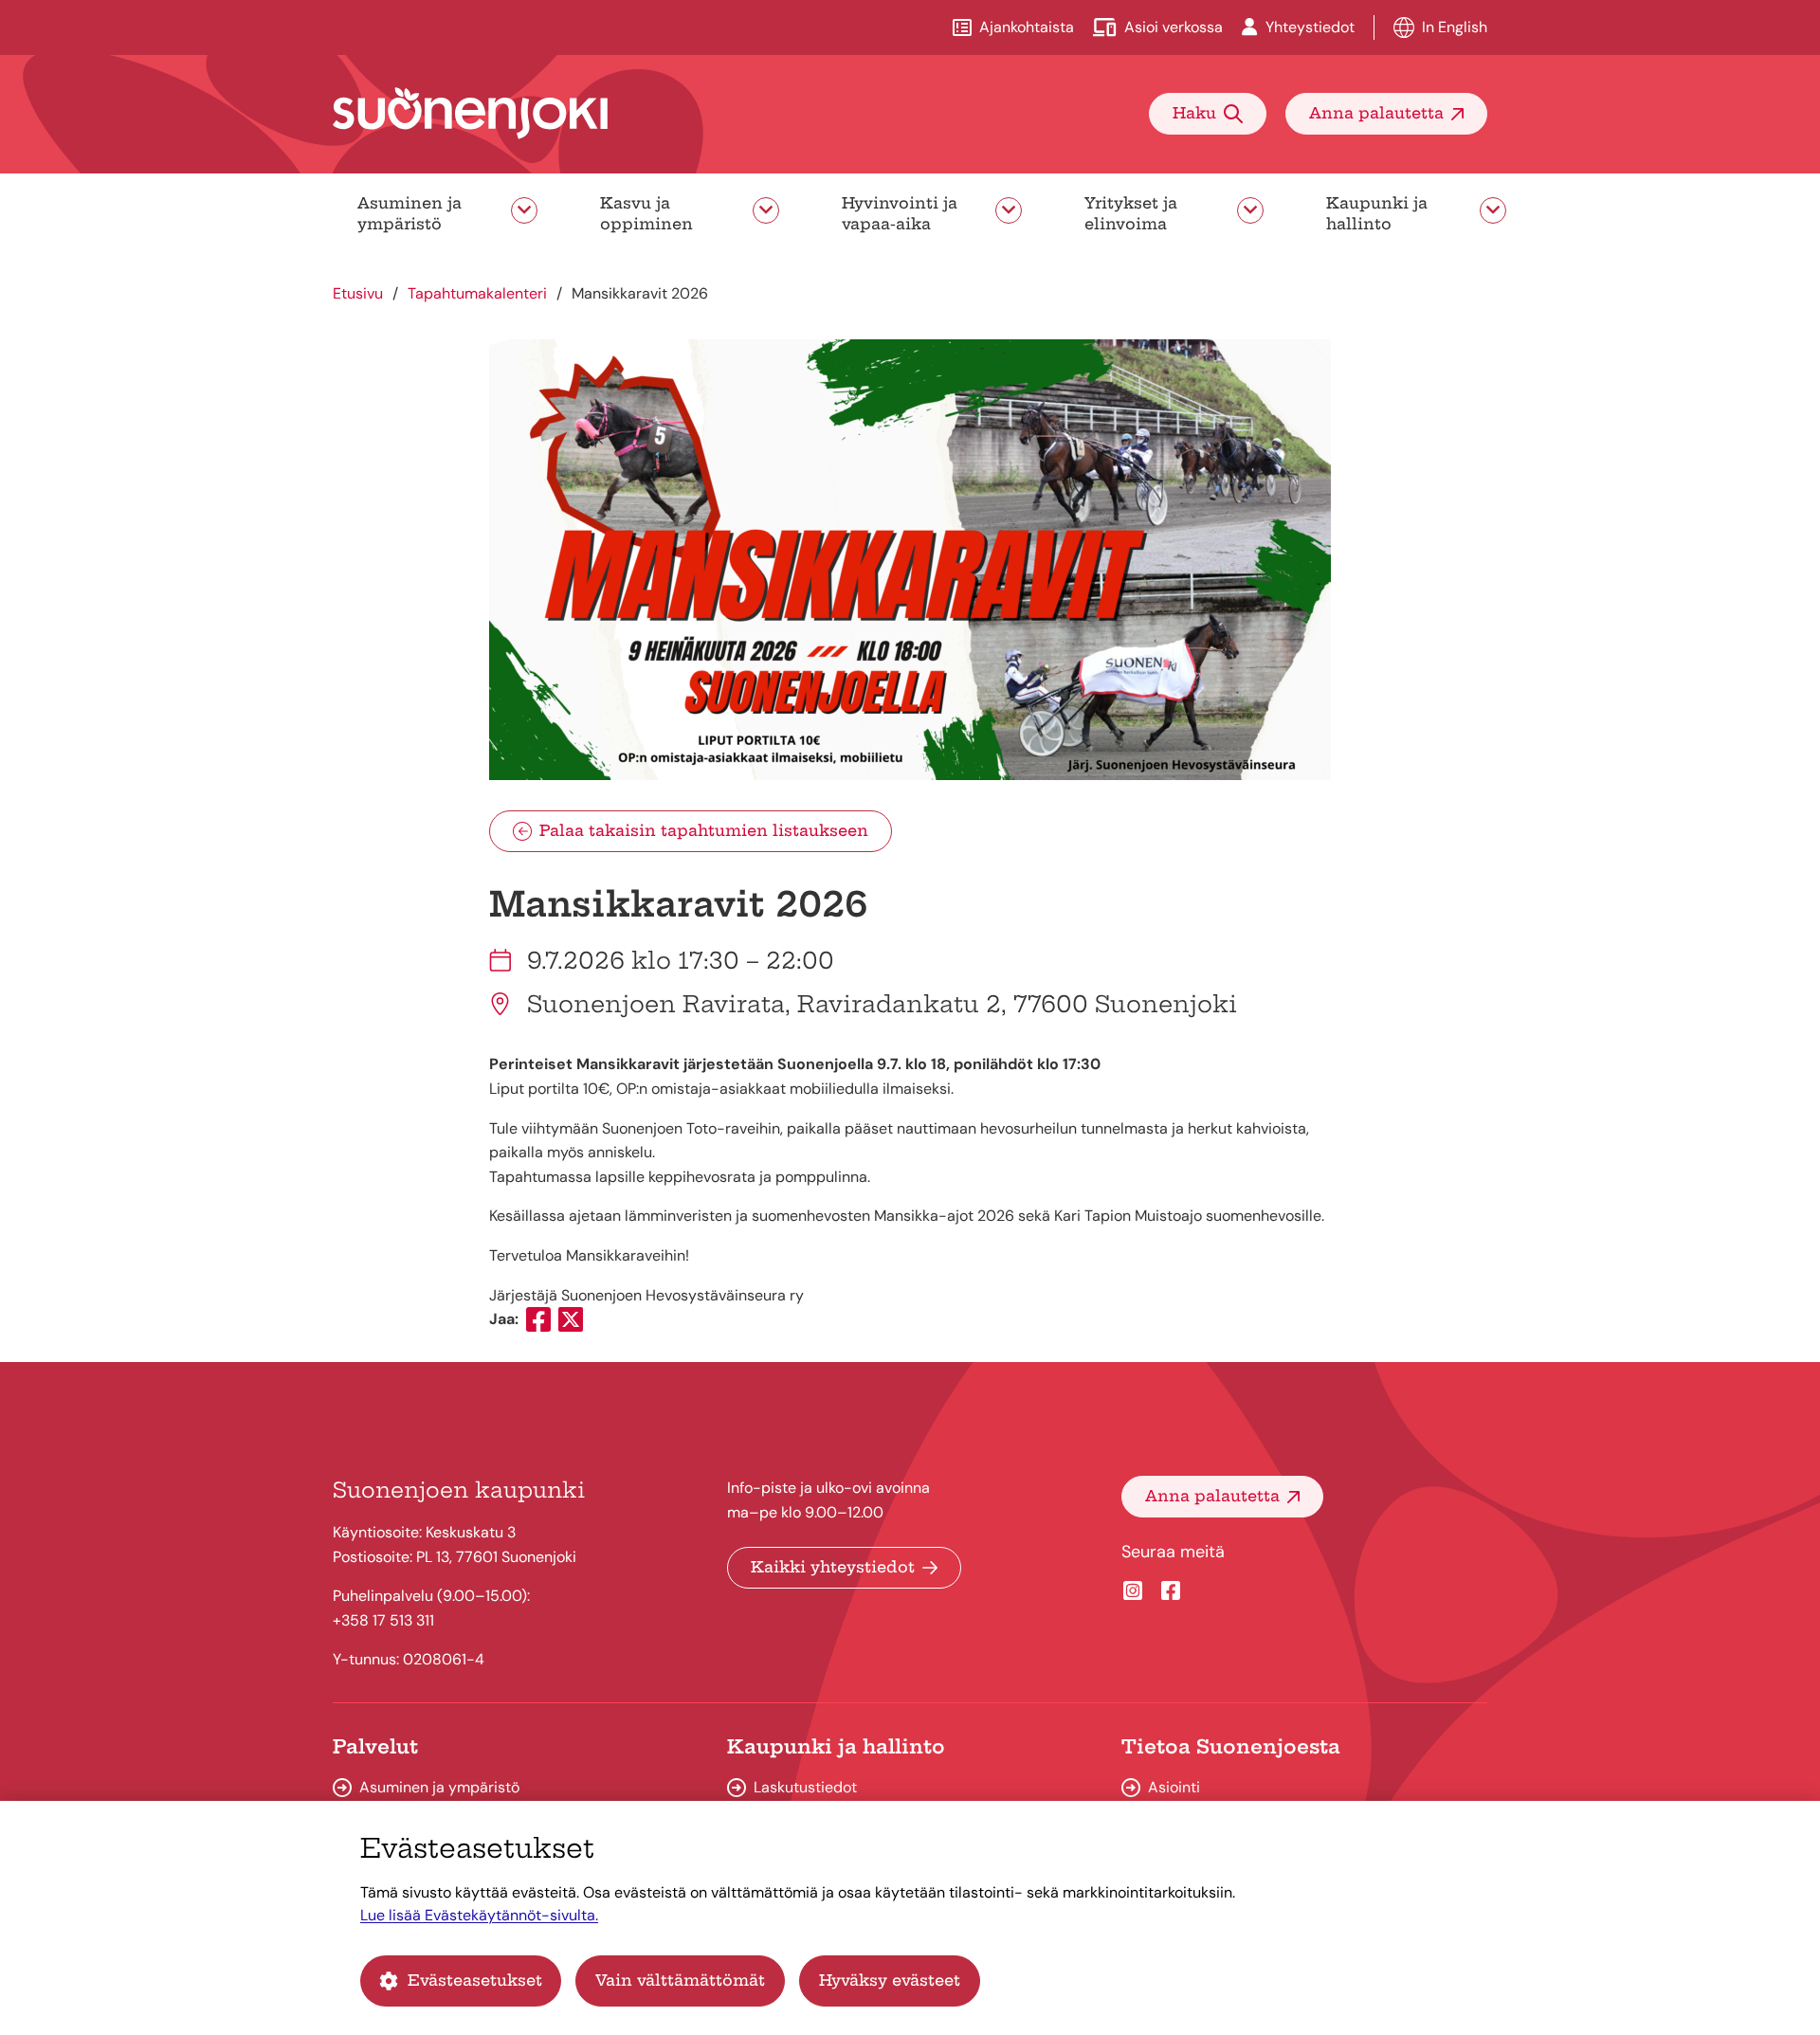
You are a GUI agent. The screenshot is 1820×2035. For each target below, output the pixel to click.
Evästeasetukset (475, 1980)
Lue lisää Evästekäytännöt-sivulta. (479, 1915)
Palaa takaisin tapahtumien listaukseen (704, 830)
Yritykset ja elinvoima (1131, 213)
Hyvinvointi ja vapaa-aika (900, 213)
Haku (1194, 113)
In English (1455, 27)
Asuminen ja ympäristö (409, 213)
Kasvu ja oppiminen (646, 213)
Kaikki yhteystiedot (833, 1567)
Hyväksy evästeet (890, 1980)
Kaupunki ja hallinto (1377, 213)
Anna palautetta (1376, 113)
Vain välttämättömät (680, 1980)
